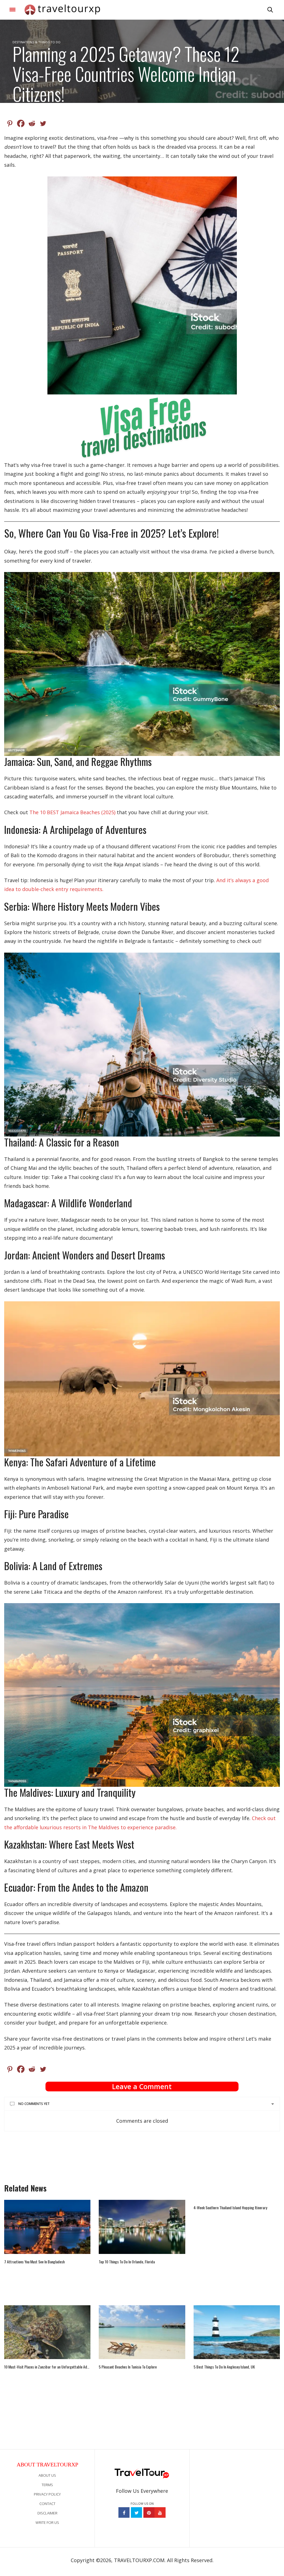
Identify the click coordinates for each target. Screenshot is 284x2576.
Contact (47, 2504)
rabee (20, 108)
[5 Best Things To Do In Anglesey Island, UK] (237, 2332)
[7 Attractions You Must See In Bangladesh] (47, 2227)
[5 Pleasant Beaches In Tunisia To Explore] (142, 2332)
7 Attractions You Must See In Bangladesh (34, 2262)
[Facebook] (21, 123)
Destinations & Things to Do (36, 42)
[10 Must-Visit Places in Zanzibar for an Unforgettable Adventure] (47, 2332)
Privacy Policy (47, 2494)
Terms (47, 2485)
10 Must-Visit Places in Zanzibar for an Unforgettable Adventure (47, 2367)
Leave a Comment (142, 2086)
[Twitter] (43, 123)
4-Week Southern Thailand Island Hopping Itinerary (230, 2208)
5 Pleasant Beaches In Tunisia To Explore (128, 2367)
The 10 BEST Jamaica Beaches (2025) (72, 812)
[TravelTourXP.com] (62, 10)
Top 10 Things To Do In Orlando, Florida (127, 2262)
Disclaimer (47, 2513)
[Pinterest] (10, 123)
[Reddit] (32, 123)
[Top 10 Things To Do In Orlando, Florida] (142, 2227)
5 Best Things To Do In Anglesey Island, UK (224, 2367)
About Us (47, 2475)
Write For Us (47, 2522)
